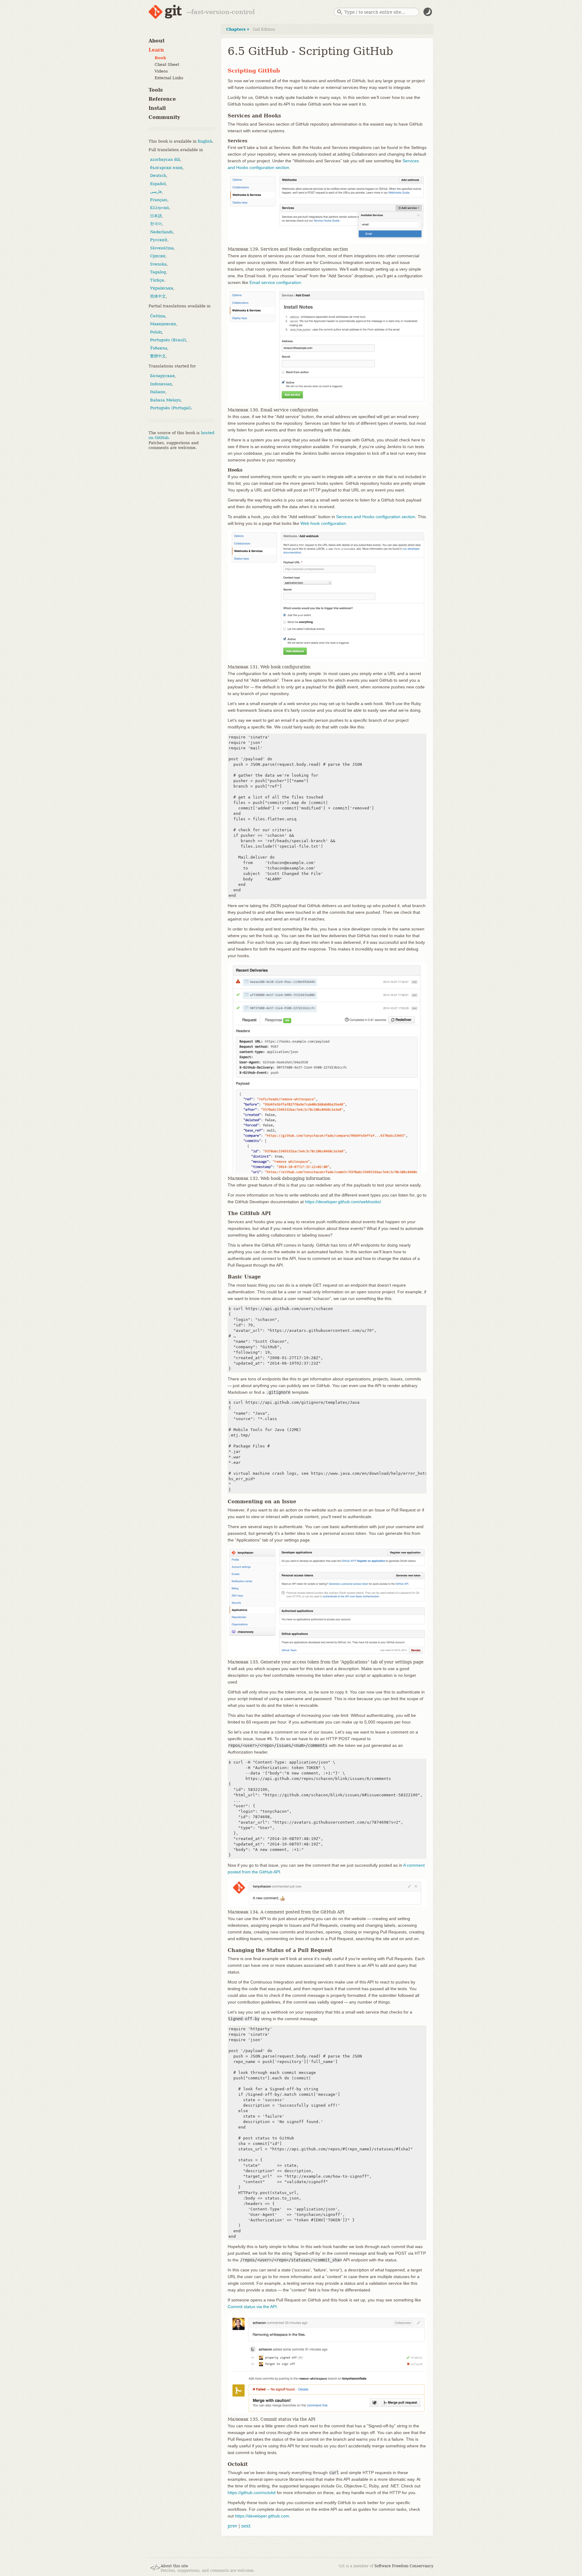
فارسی (156, 192)
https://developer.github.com (262, 2516)
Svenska (158, 264)
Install (157, 108)
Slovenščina (162, 248)
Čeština (158, 316)
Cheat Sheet (167, 64)
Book (160, 58)
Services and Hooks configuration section (376, 517)
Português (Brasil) (168, 340)
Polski (156, 332)
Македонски (163, 324)
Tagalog (158, 272)
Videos (161, 71)
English (205, 141)
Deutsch (158, 176)
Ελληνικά (160, 208)
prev (232, 2526)
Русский (159, 240)
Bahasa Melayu (165, 400)
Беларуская (162, 376)
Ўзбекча (159, 348)
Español (158, 184)
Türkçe (157, 280)
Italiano (158, 392)
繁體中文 (158, 356)
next (246, 2526)
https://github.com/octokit (252, 2493)
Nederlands (162, 232)
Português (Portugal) (171, 408)
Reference (162, 99)
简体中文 (158, 296)
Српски (158, 256)
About (157, 41)
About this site (174, 2566)
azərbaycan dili (165, 159)
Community (164, 117)
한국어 (156, 224)
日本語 (156, 216)
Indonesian (161, 384)
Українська (162, 288)
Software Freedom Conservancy (404, 2566)
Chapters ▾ (238, 29)
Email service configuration (275, 282)
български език (166, 168)
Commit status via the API (252, 2307)
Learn (156, 50)
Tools (156, 90)
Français (159, 200)
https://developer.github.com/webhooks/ (343, 1202)
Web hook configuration (323, 523)
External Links (169, 78)
